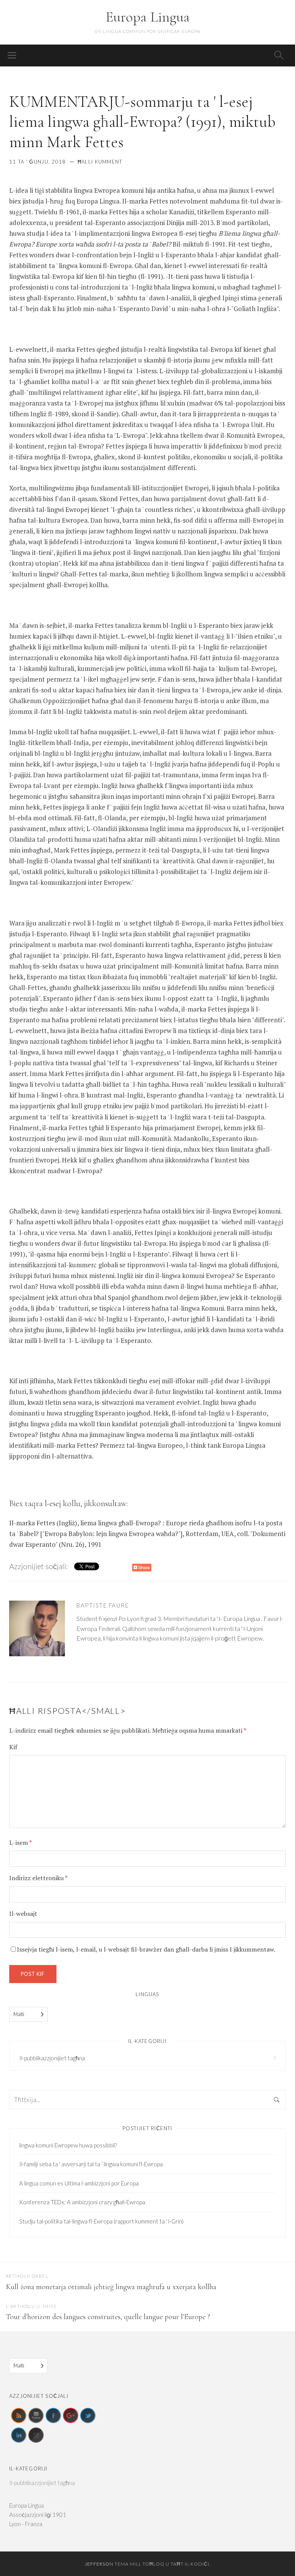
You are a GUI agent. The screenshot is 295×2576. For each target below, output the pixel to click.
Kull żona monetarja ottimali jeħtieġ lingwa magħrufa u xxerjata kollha (111, 2287)
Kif (13, 1747)
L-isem (20, 1843)
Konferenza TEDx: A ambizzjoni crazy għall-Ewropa (82, 2202)
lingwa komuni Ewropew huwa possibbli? (68, 2145)
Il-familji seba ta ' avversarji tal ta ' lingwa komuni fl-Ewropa (91, 2164)
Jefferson (99, 2564)
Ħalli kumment (100, 162)
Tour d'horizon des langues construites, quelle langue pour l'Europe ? (108, 2317)
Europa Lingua (148, 17)
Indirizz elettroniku (38, 1878)
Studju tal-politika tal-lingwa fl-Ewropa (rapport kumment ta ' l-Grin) (101, 2221)
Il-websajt (23, 1914)
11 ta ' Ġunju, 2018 (38, 162)
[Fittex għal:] (147, 2100)
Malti (19, 2014)
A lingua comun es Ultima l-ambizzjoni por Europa (79, 2183)
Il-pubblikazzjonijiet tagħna (52, 2058)
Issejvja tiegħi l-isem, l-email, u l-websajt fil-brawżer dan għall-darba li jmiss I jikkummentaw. (146, 1949)
